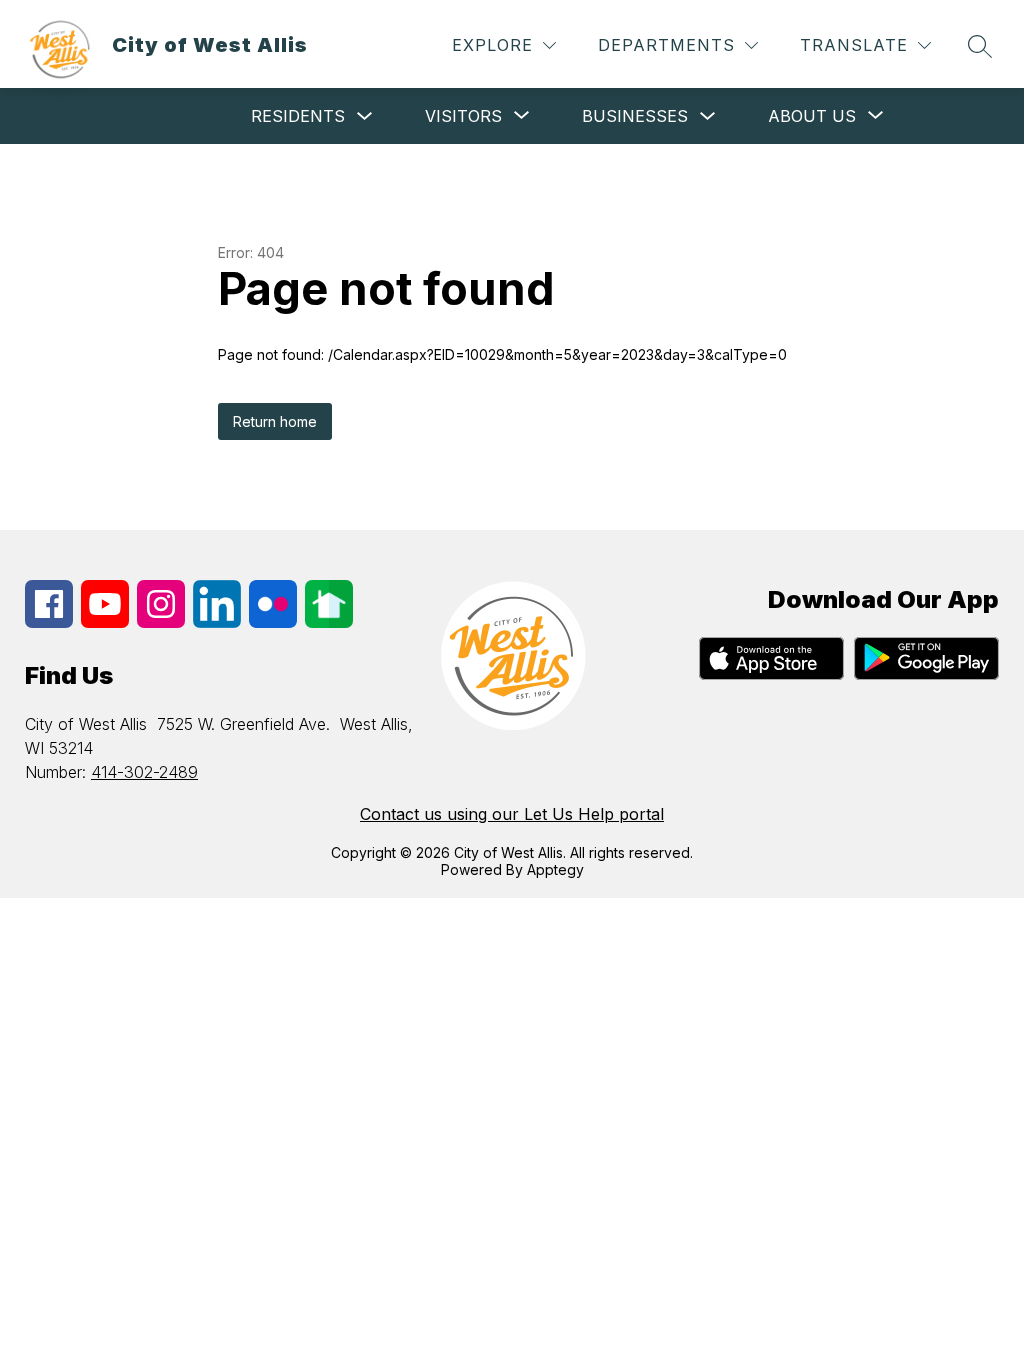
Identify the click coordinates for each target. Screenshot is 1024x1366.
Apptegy (555, 869)
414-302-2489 (144, 772)
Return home (275, 421)
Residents (298, 116)
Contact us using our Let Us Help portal (512, 814)
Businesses (635, 116)
